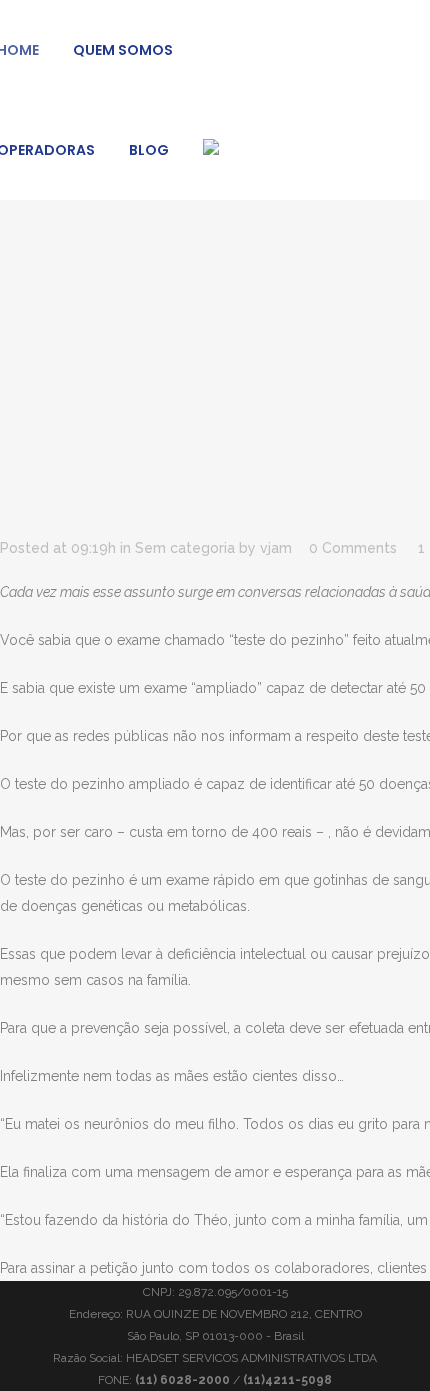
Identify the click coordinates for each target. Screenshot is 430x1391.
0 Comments (353, 548)
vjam (276, 548)
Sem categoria (185, 548)
